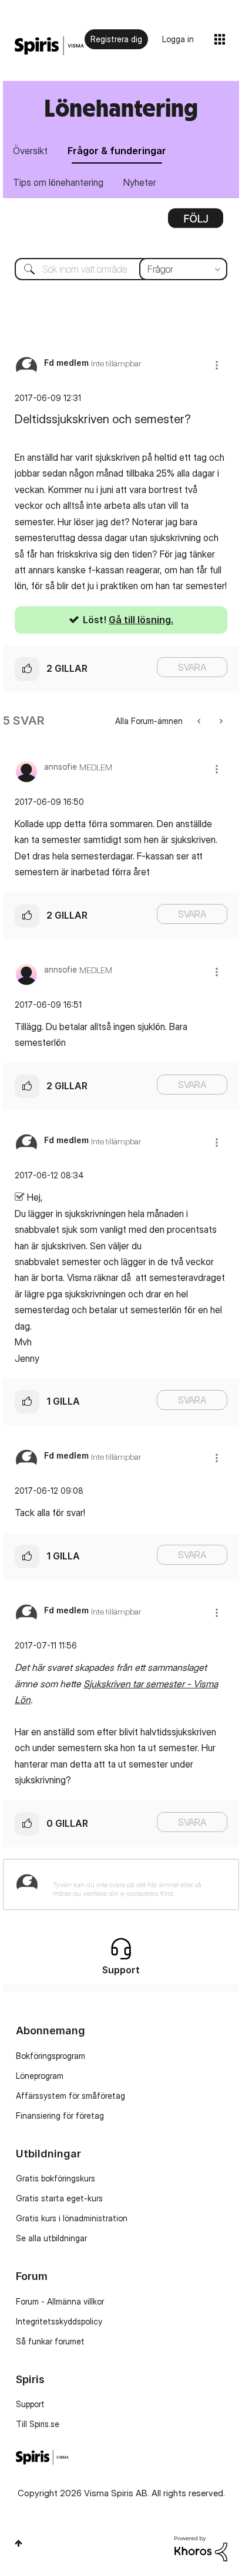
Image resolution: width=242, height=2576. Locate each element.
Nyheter (140, 182)
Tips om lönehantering (58, 182)
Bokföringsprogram (51, 2056)
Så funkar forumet (50, 2341)
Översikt (30, 151)
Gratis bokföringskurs (56, 2178)
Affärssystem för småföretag (70, 2096)
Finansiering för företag (60, 2115)
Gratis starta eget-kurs (59, 2198)
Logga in (178, 39)
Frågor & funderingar (117, 151)
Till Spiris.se (38, 2424)
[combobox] (121, 269)
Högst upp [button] (19, 2543)
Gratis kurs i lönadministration (72, 2218)
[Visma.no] (49, 46)
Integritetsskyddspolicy (59, 2321)
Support (30, 2404)
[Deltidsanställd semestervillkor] (220, 721)
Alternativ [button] (196, 222)
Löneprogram (40, 2076)
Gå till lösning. (141, 620)
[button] (217, 365)
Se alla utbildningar (51, 2238)
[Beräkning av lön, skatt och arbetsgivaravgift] (200, 721)
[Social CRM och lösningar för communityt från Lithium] (201, 2548)
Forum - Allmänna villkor (60, 2301)
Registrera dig (116, 39)
